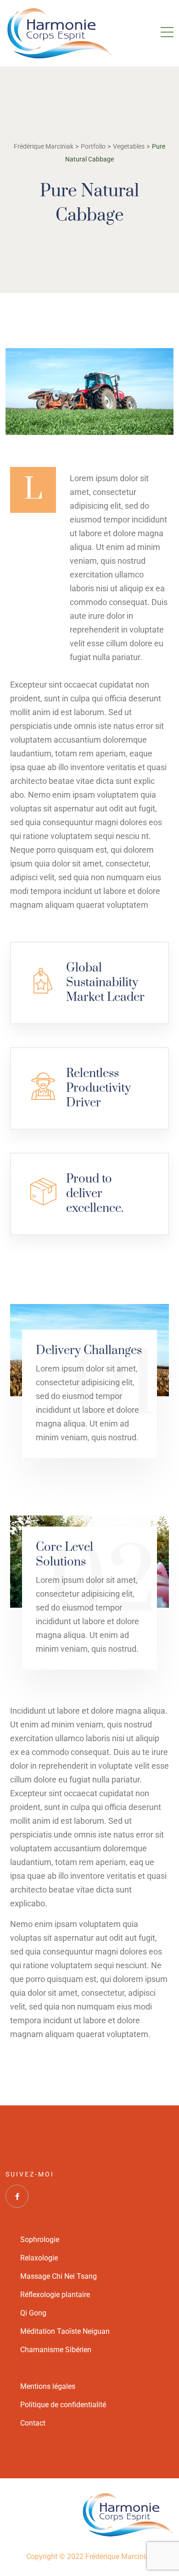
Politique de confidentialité (63, 2405)
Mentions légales (48, 2386)
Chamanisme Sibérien (56, 2350)
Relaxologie (39, 2258)
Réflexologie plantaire (55, 2295)
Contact (33, 2423)
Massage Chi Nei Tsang (59, 2276)
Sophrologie (40, 2240)
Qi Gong (33, 2313)
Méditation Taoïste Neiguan (65, 2331)
